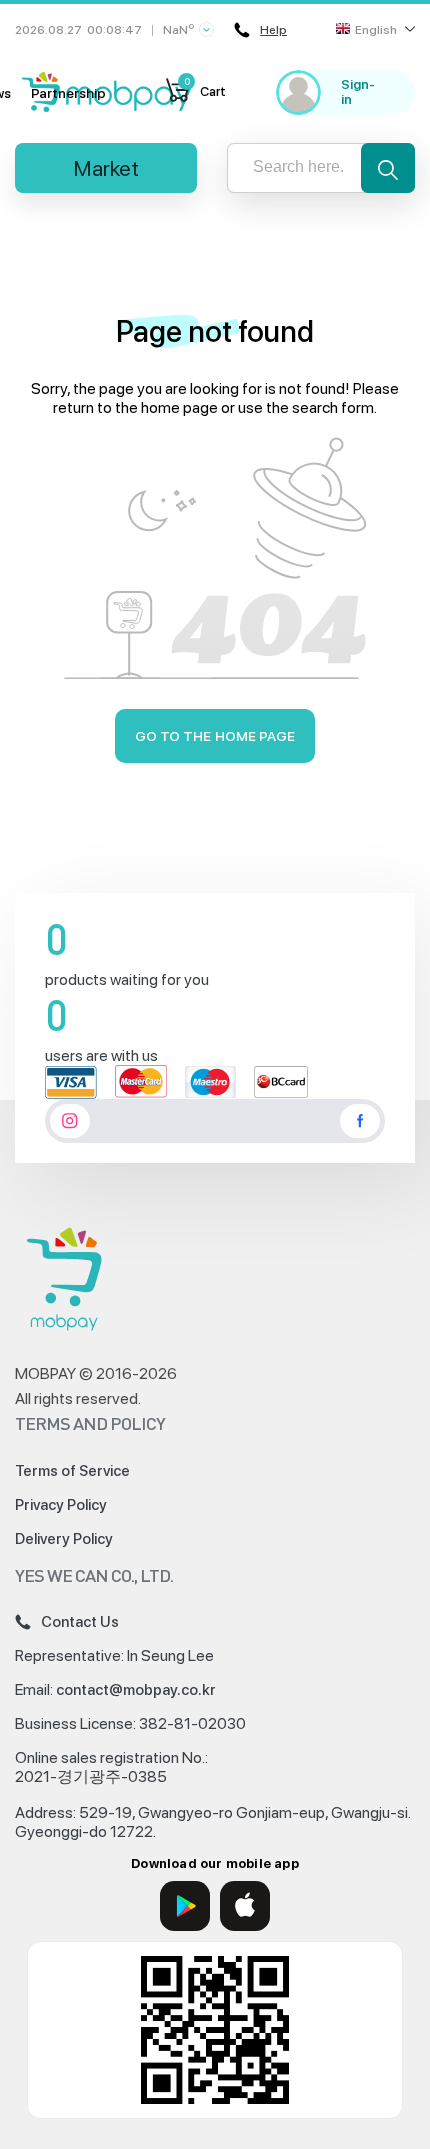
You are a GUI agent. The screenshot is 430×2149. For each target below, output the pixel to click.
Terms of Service (72, 1471)
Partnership (68, 93)
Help (273, 30)
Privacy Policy (61, 1505)
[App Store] (245, 1906)
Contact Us (80, 1622)
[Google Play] (185, 1906)
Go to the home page (215, 736)
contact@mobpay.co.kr (136, 1690)
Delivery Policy (64, 1539)
